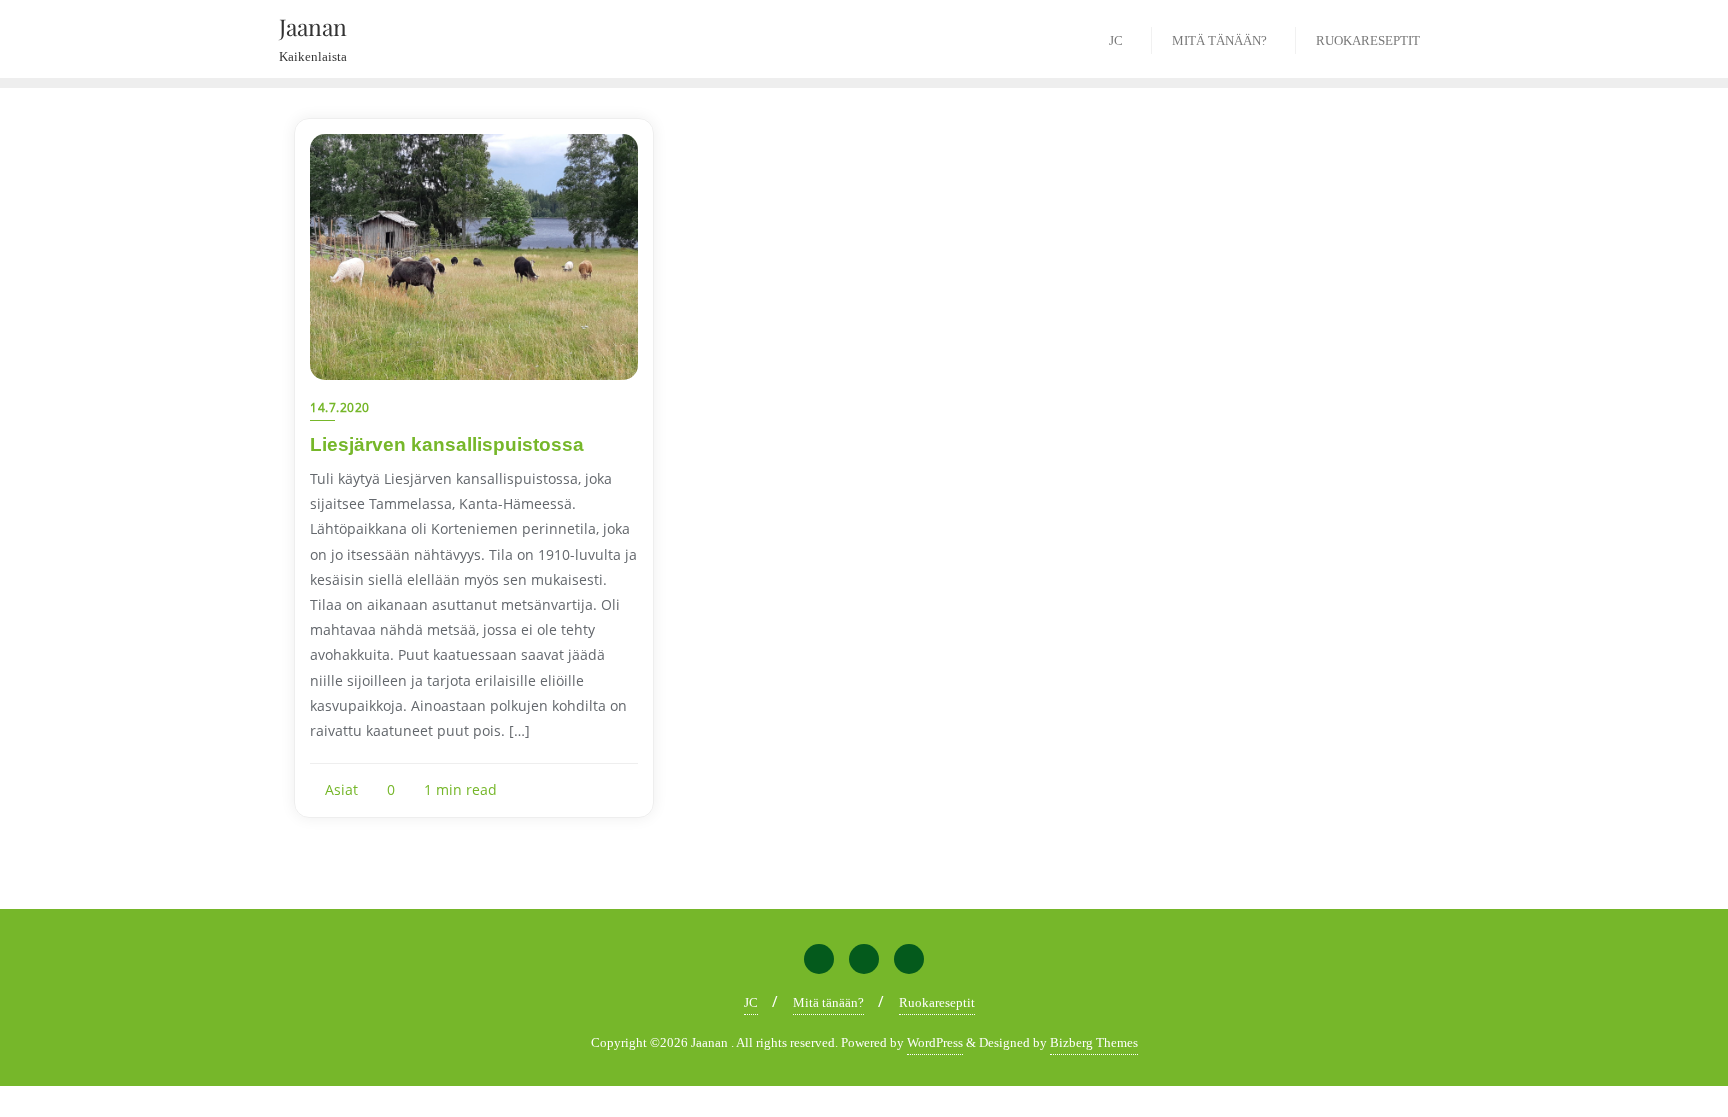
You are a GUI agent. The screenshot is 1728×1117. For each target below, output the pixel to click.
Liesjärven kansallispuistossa (447, 444)
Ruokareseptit (937, 1002)
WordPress (935, 1042)
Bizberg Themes (1094, 1042)
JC (751, 1002)
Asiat (339, 789)
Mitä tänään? (828, 1002)
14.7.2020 (340, 407)
